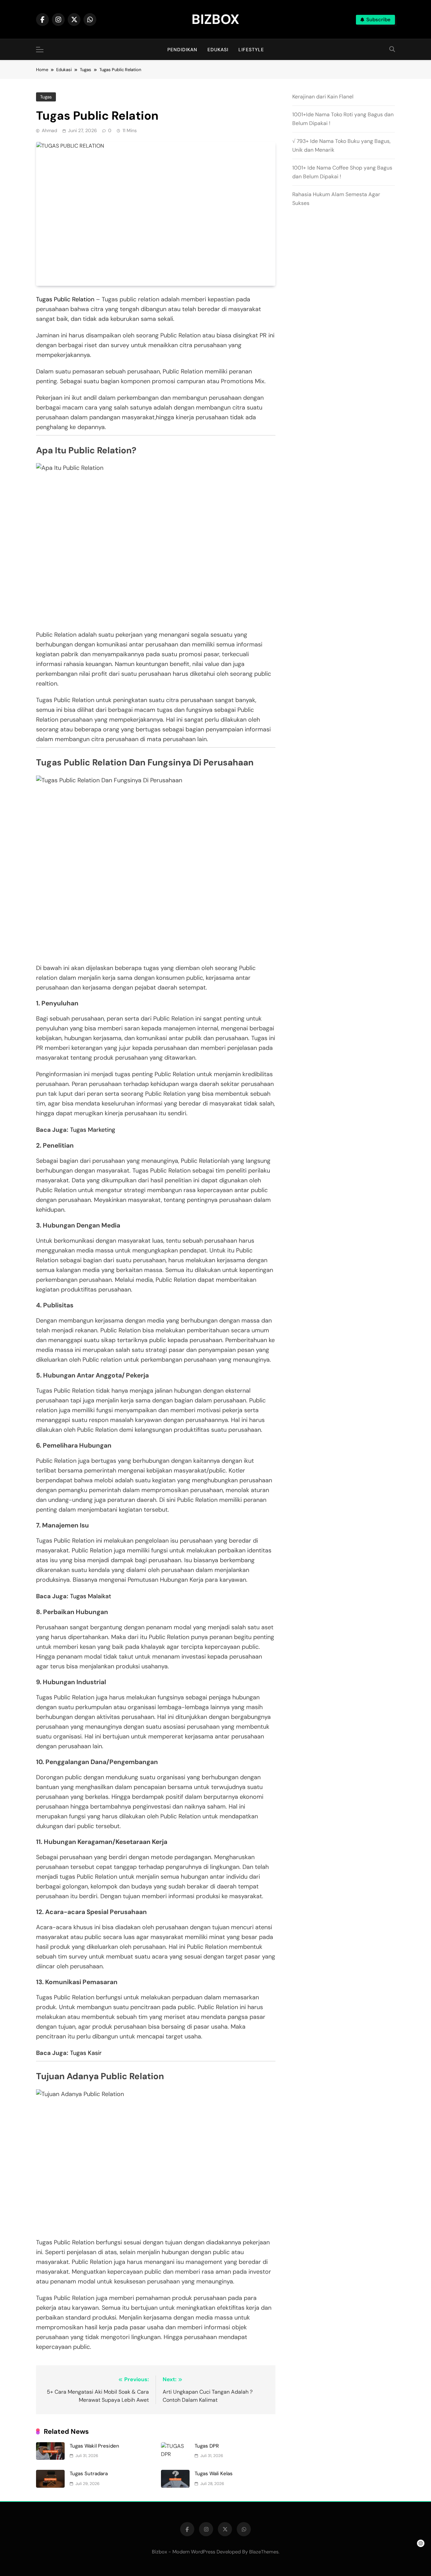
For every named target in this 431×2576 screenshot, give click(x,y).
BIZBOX (215, 19)
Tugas (46, 97)
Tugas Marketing (93, 1130)
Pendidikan (182, 50)
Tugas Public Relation (65, 299)
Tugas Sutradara (89, 2474)
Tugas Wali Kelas (214, 2474)
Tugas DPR (207, 2446)
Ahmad (49, 130)
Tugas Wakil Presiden (94, 2446)
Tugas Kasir (86, 2053)
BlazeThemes (264, 2552)
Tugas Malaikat (91, 1596)
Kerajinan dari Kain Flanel (323, 97)
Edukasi (218, 50)
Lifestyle (251, 50)
